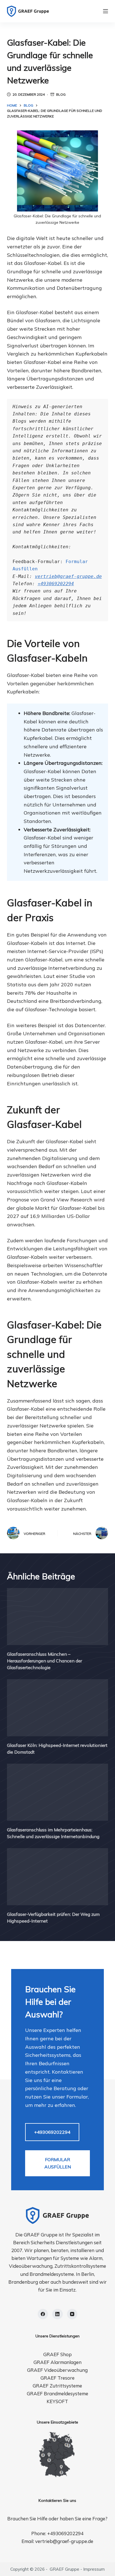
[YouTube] (72, 2314)
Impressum (94, 2569)
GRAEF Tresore (57, 2378)
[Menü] (106, 11)
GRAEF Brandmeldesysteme (57, 2393)
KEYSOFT (57, 2401)
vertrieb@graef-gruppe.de (68, 576)
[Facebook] (43, 2314)
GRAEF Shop (57, 2354)
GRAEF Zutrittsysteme (57, 2386)
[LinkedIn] (57, 2314)
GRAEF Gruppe (64, 2569)
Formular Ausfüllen (58, 2163)
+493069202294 (56, 584)
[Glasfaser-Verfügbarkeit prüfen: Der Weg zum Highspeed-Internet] (58, 1877)
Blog (61, 94)
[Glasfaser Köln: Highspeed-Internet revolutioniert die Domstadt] (58, 1708)
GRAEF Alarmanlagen (57, 2362)
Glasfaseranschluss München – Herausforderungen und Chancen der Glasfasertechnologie (45, 1661)
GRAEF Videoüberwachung (57, 2370)
